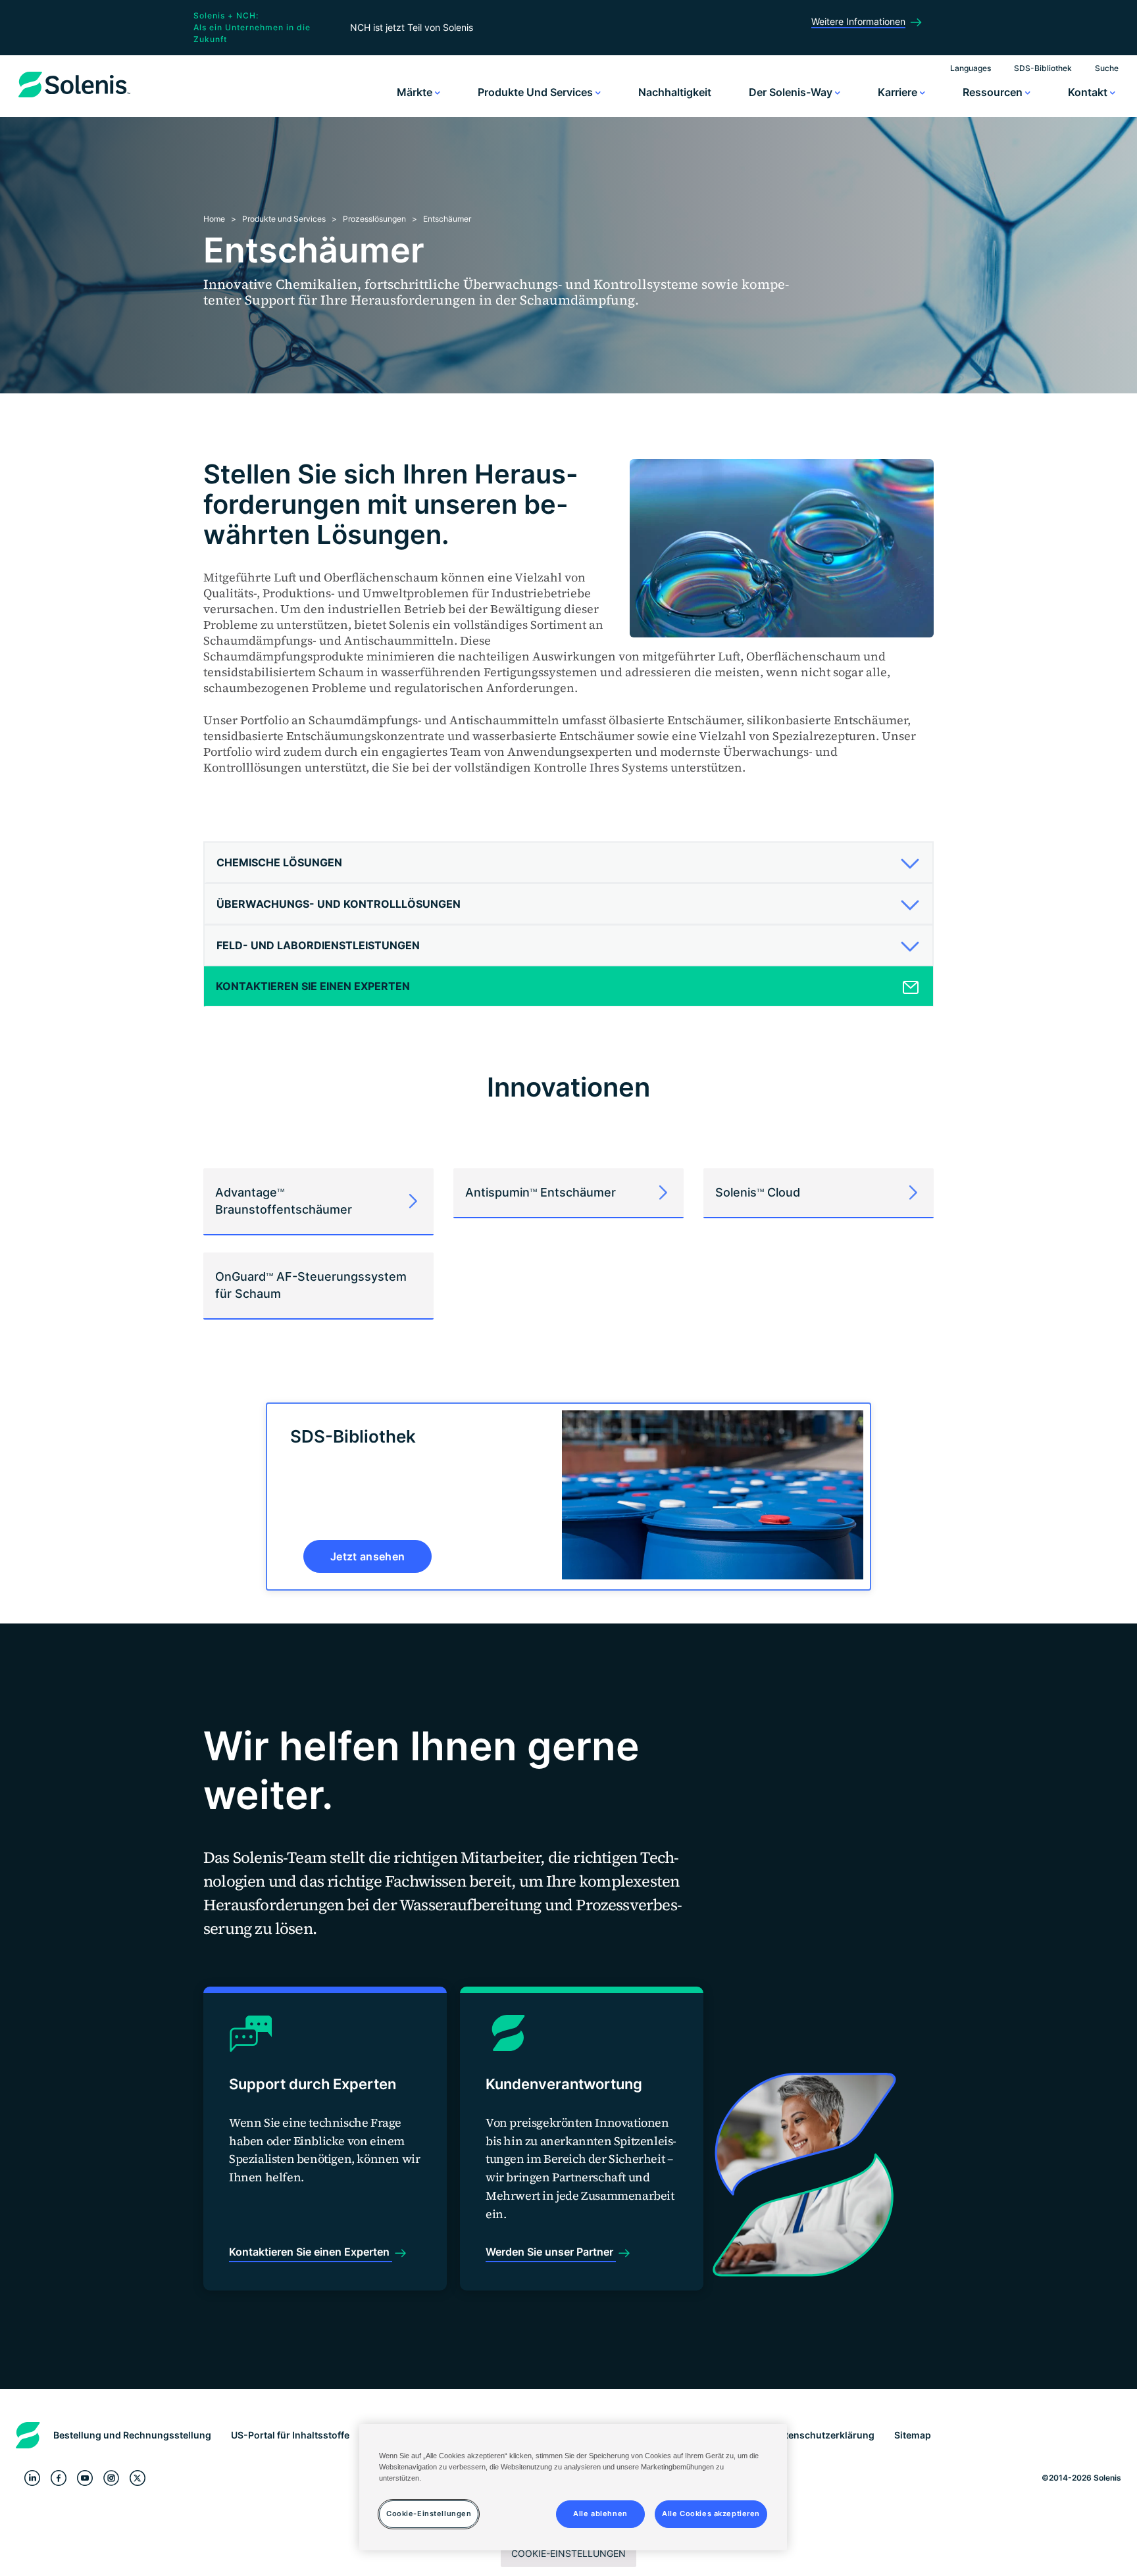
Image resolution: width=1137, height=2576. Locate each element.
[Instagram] (111, 2478)
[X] (138, 2478)
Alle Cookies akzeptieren (711, 2514)
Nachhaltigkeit (675, 92)
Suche (1107, 68)
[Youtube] (85, 2478)
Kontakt (1089, 92)
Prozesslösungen (374, 219)
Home (214, 219)
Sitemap (913, 2435)
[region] (573, 2487)
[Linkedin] (32, 2478)
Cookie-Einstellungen (568, 2553)
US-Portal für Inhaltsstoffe (290, 2435)
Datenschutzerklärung (824, 2435)
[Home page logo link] (74, 97)
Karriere (899, 92)
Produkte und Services (537, 92)
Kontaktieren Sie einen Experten (311, 2252)
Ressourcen (994, 92)
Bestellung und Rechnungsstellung (132, 2435)
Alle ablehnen (600, 2514)
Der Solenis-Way (792, 92)
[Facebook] (59, 2478)
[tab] (568, 863)
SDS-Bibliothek (1043, 68)
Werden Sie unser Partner (551, 2252)
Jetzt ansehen (367, 1556)
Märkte (416, 92)
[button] (564, 862)
